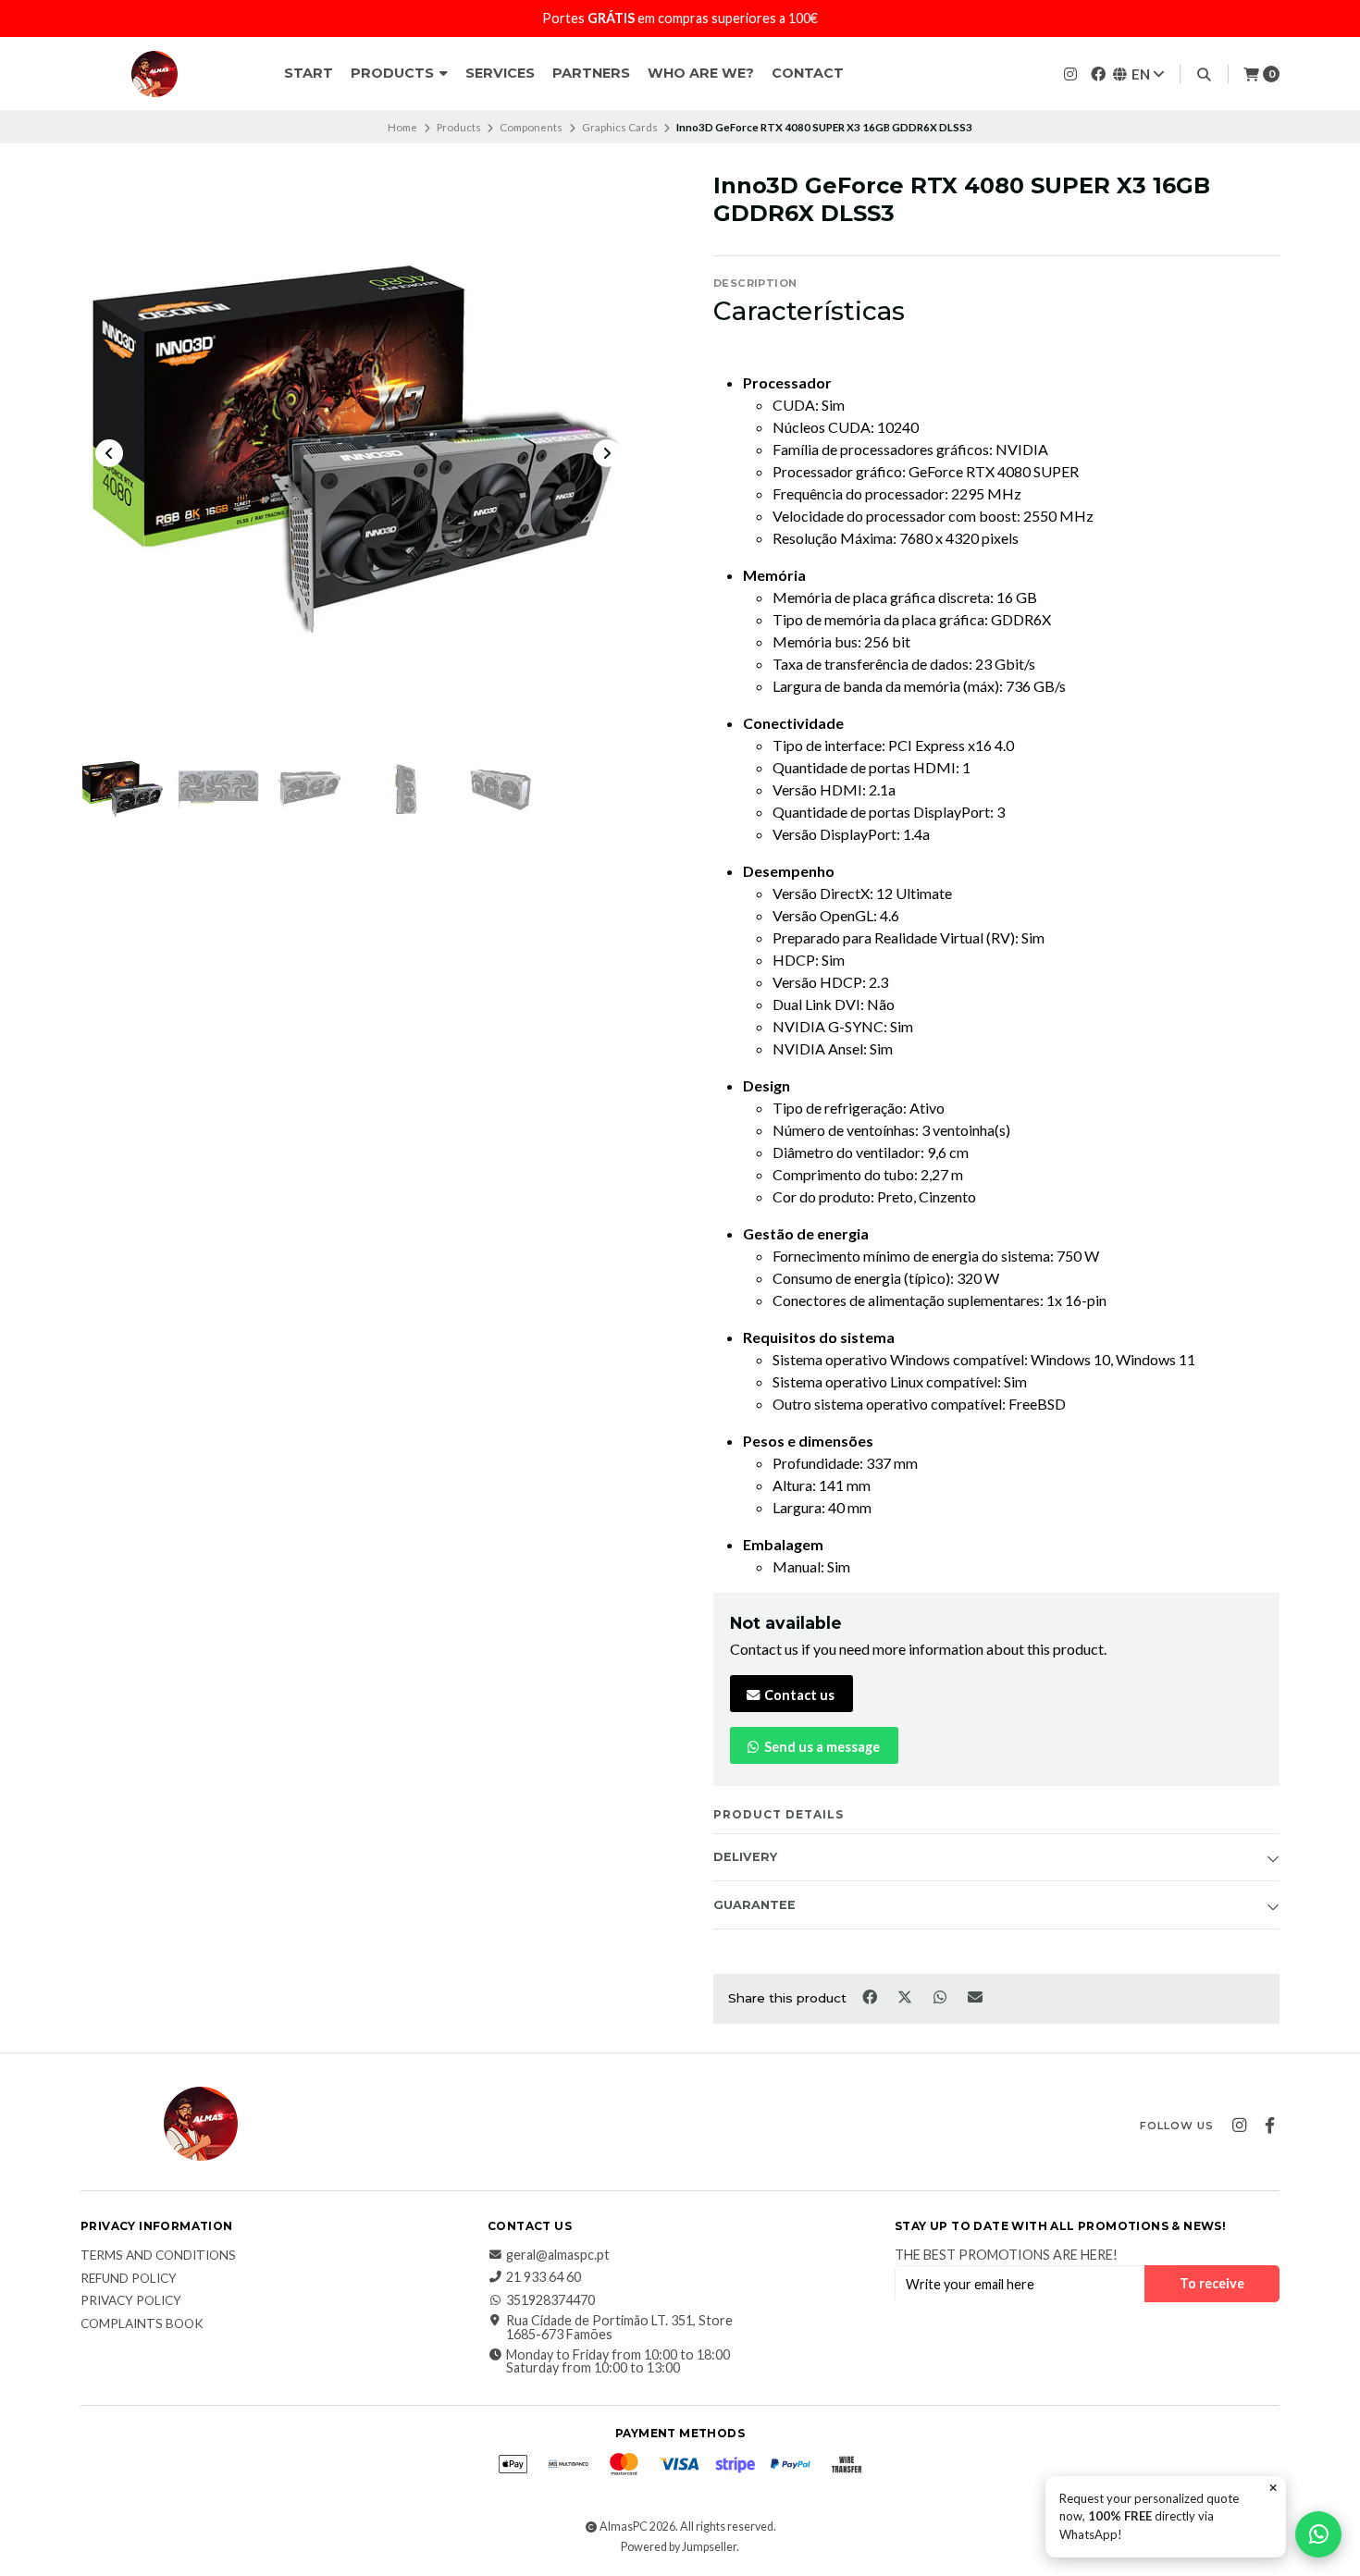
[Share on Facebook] (871, 1997)
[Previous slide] (109, 453)
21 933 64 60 (544, 2277)
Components (531, 127)
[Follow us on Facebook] (1098, 74)
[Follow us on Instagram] (1070, 74)
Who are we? (701, 73)
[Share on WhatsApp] (941, 1997)
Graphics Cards (620, 127)
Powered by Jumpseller (679, 2547)
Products (394, 73)
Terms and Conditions (158, 2256)
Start (309, 73)
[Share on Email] (976, 1997)
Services (500, 73)
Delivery (745, 1857)
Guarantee (754, 1905)
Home (402, 127)
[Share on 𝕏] (906, 1997)
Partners (591, 73)
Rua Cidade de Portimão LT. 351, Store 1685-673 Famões (619, 2328)
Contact (808, 73)
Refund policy (129, 2279)
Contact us (798, 1695)
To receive (1212, 2283)
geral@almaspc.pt (558, 2255)
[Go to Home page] (155, 74)
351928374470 (550, 2300)
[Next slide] (607, 453)
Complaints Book (142, 2324)
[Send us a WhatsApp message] (1318, 2534)
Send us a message (821, 1747)
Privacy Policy (131, 2301)
